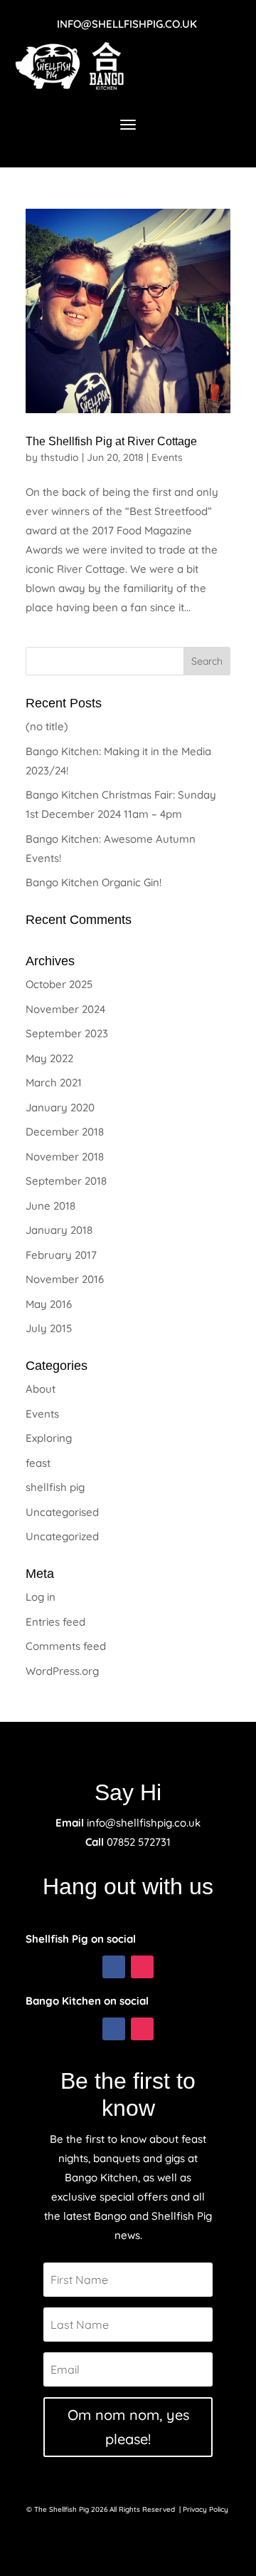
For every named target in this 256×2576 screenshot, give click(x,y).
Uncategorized (62, 1536)
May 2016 (49, 1304)
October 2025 (59, 984)
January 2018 (59, 1230)
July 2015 (49, 1328)
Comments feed (66, 1646)
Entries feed (55, 1622)
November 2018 (65, 1157)
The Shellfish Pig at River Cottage (111, 441)
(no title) (47, 726)
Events (167, 457)
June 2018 (50, 1206)
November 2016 (65, 1279)
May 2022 (49, 1058)
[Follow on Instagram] (142, 1967)
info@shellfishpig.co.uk (127, 24)
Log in (41, 1597)
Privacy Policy (207, 2509)
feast (38, 1463)
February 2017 (61, 1255)
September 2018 (66, 1181)
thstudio (60, 457)
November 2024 (65, 1009)
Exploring (49, 1438)
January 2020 (60, 1107)
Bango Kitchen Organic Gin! (94, 882)
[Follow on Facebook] (114, 1967)
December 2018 (65, 1132)
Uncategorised (62, 1512)
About (41, 1389)
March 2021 (54, 1082)
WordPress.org (62, 1671)
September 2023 (67, 1033)
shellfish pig (55, 1487)
